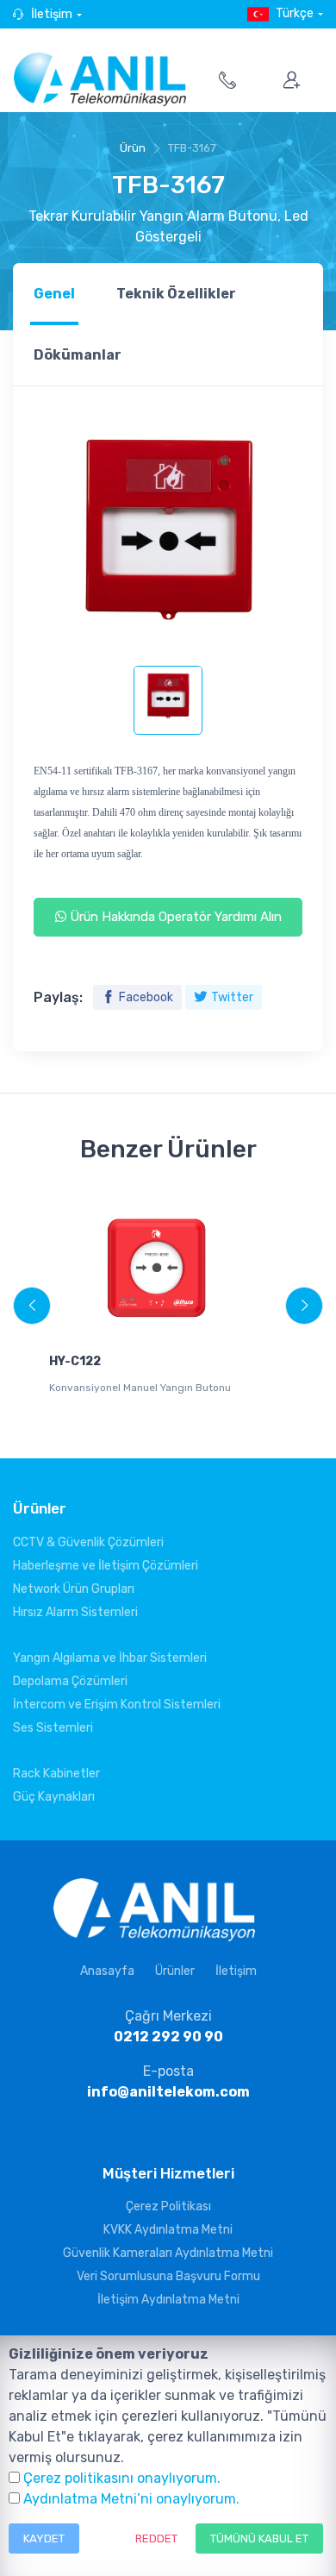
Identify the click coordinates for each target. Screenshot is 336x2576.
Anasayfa (107, 1971)
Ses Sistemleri (53, 1728)
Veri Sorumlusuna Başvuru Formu (168, 2276)
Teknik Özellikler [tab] (176, 294)
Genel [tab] (54, 294)
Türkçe (295, 13)
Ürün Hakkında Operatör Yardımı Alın (174, 917)
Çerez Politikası (168, 2206)
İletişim (52, 14)
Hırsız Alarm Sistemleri (75, 1612)
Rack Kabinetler (56, 1774)
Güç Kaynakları (54, 1797)
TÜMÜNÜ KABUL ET (259, 2538)
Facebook (146, 997)
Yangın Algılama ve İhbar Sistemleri (110, 1658)
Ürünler (175, 1971)
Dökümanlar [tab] (78, 355)
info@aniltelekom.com (168, 2092)
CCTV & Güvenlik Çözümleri (88, 1542)
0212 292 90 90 (168, 2037)
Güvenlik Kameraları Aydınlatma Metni (168, 2253)
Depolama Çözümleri (70, 1681)
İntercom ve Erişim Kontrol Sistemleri (117, 1705)
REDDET (156, 2538)
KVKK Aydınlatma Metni (168, 2230)
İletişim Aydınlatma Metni (168, 2300)
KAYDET (44, 2538)
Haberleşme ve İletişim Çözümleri (106, 1566)
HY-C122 (75, 1361)
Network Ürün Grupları (74, 1589)
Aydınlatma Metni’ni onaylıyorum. (131, 2499)
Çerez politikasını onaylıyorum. (122, 2478)
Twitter (232, 997)
